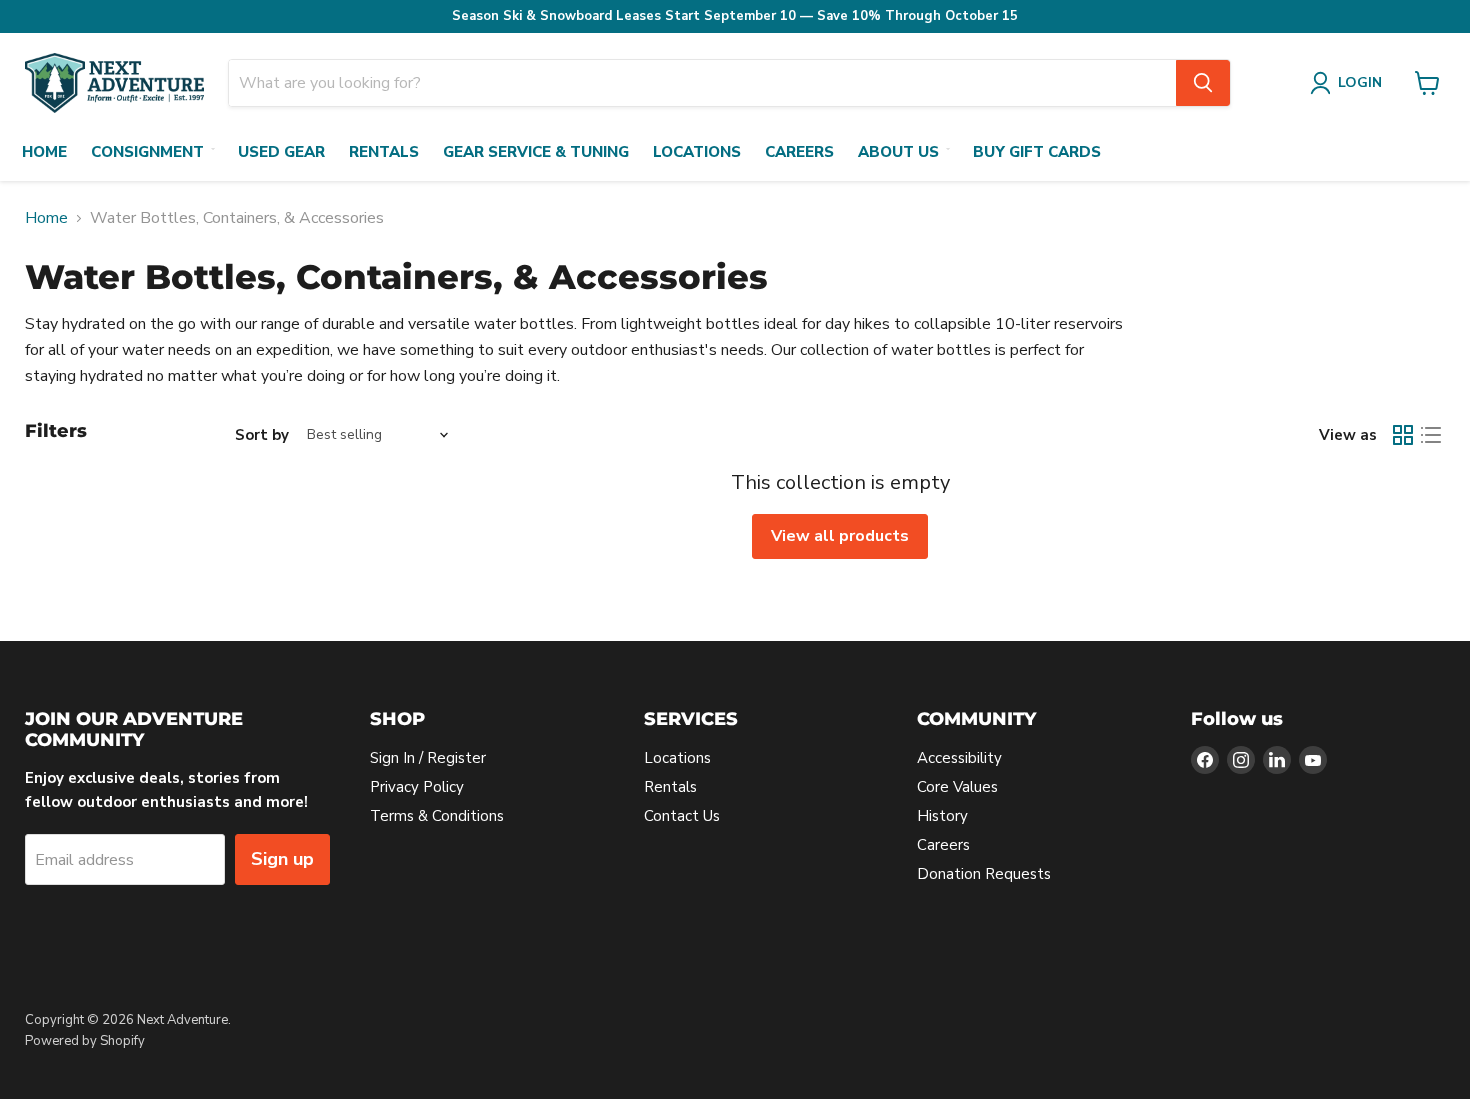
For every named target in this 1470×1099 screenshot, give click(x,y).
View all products (840, 536)
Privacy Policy (417, 787)
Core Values (957, 787)
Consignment (147, 152)
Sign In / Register (428, 758)
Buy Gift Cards (1037, 152)
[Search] (1203, 83)
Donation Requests (984, 874)
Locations (697, 152)
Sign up (282, 859)
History (942, 816)
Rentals (384, 152)
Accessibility (959, 758)
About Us (898, 152)
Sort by (262, 435)
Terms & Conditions (437, 816)
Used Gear (281, 152)
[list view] (1431, 435)
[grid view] (1403, 435)
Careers (799, 152)
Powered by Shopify (85, 1041)
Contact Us (682, 816)
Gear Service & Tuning (536, 152)
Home (44, 152)
